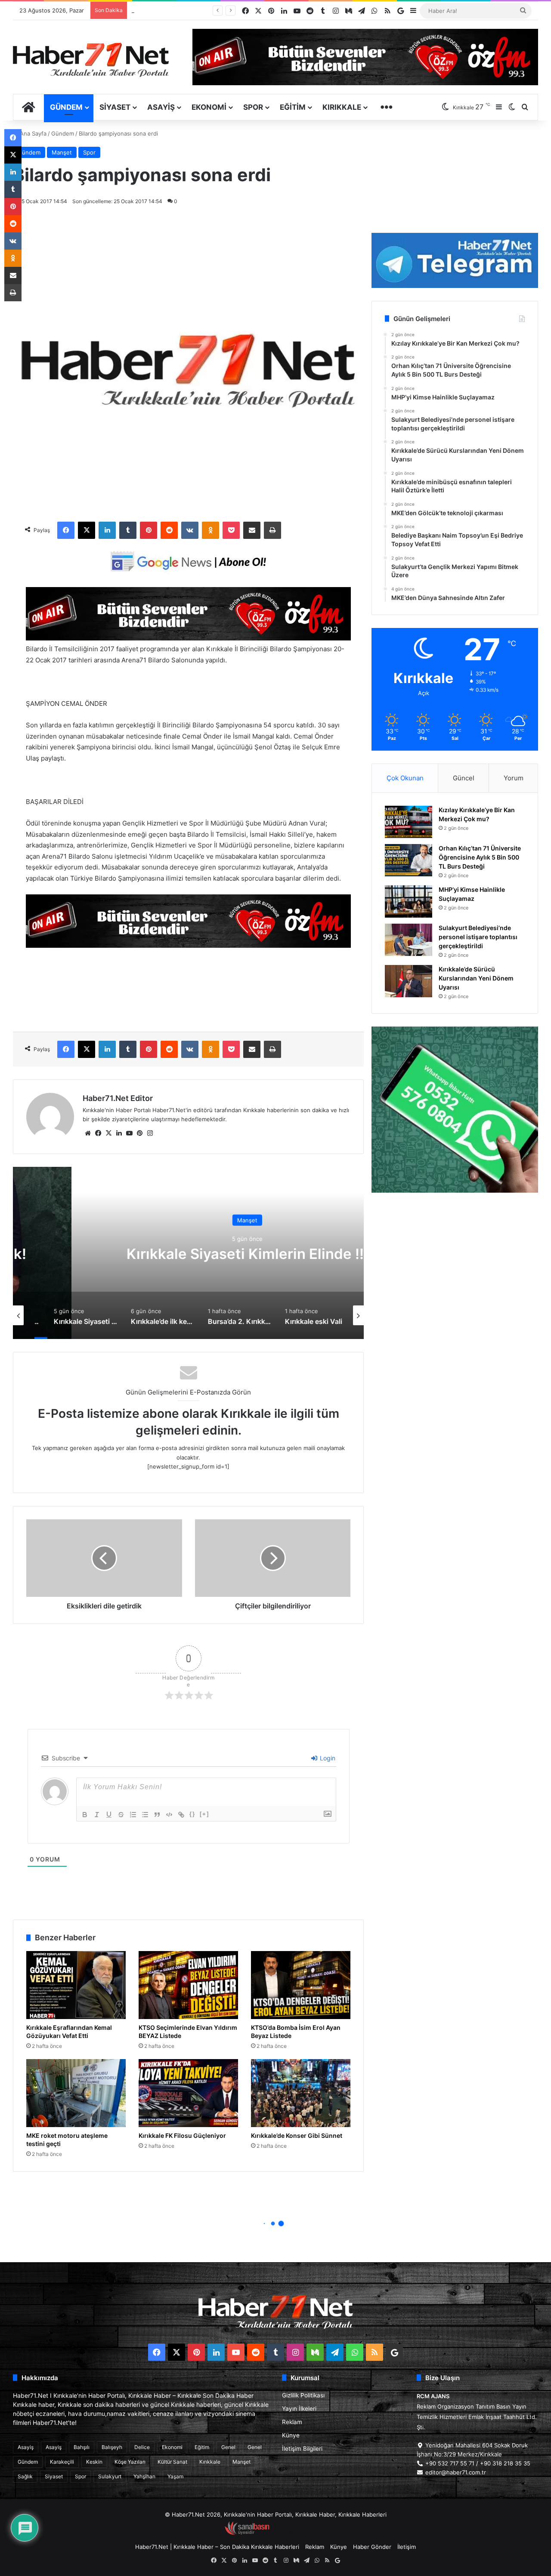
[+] (204, 1814)
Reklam (292, 2422)
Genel (228, 2447)
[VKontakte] (190, 530)
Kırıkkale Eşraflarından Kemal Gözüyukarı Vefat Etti (69, 2032)
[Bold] (85, 1815)
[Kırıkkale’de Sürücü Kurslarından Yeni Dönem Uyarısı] (409, 981)
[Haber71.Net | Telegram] (455, 260)
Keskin (94, 2462)
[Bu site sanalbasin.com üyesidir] (247, 2533)
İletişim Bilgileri (302, 2449)
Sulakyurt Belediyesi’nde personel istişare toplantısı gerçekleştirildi (478, 937)
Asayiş (161, 107)
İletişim (407, 2547)
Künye (291, 2435)
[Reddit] (169, 530)
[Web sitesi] (88, 1133)
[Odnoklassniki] (210, 530)
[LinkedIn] (107, 530)
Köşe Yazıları (130, 2462)
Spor (253, 107)
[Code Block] (169, 1815)
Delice (142, 2447)
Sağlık (25, 2476)
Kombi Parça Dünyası (299, 2533)
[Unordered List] (145, 1815)
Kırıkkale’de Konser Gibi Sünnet (297, 2135)
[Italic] (97, 1815)
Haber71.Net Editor (118, 1098)
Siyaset (115, 107)
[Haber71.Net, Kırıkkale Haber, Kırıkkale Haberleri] (91, 59)
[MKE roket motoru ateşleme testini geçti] (76, 2093)
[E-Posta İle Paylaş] (252, 530)
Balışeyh (112, 2447)
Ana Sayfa (32, 133)
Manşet (62, 152)
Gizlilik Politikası (303, 2395)
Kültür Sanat (172, 2462)
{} (192, 1814)
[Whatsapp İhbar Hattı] (455, 1110)
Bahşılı (82, 2447)
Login (327, 1758)
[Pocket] (231, 530)
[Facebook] (66, 530)
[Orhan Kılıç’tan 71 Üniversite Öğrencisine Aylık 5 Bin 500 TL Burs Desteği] (409, 860)
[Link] (181, 1815)
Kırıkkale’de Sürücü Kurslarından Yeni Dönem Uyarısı (201, 10)
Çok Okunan (405, 778)
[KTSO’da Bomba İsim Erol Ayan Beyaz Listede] (301, 1985)
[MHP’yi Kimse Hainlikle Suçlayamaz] (409, 901)
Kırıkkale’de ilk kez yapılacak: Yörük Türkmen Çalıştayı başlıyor (189, 1254)
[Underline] (109, 1815)
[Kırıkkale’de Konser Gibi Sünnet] (301, 2093)
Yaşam (175, 2476)
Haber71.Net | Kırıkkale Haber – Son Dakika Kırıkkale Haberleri (217, 2547)
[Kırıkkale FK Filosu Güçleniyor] (188, 2093)
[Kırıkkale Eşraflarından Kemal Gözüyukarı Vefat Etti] (76, 1985)
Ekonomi (209, 107)
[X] (87, 530)
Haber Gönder (372, 2547)
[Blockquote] (157, 1815)
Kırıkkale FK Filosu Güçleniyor (182, 2135)
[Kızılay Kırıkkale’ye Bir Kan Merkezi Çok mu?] (409, 822)
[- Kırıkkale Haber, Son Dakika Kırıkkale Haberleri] (188, 638)
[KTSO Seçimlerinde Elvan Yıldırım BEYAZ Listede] (188, 1985)
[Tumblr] (128, 530)
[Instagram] (150, 1133)
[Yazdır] (272, 530)
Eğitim (293, 107)
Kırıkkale (342, 107)
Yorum (514, 778)
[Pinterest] (149, 530)
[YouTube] (129, 1133)
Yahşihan (144, 2476)
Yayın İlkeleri (299, 2409)
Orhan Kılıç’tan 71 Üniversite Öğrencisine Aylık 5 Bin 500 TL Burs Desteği (480, 857)
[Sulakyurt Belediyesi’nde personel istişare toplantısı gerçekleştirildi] (409, 940)
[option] (189, 1253)
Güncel (464, 778)
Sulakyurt (110, 2476)
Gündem (66, 107)
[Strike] (121, 1815)
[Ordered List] (133, 1815)
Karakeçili (62, 2462)
